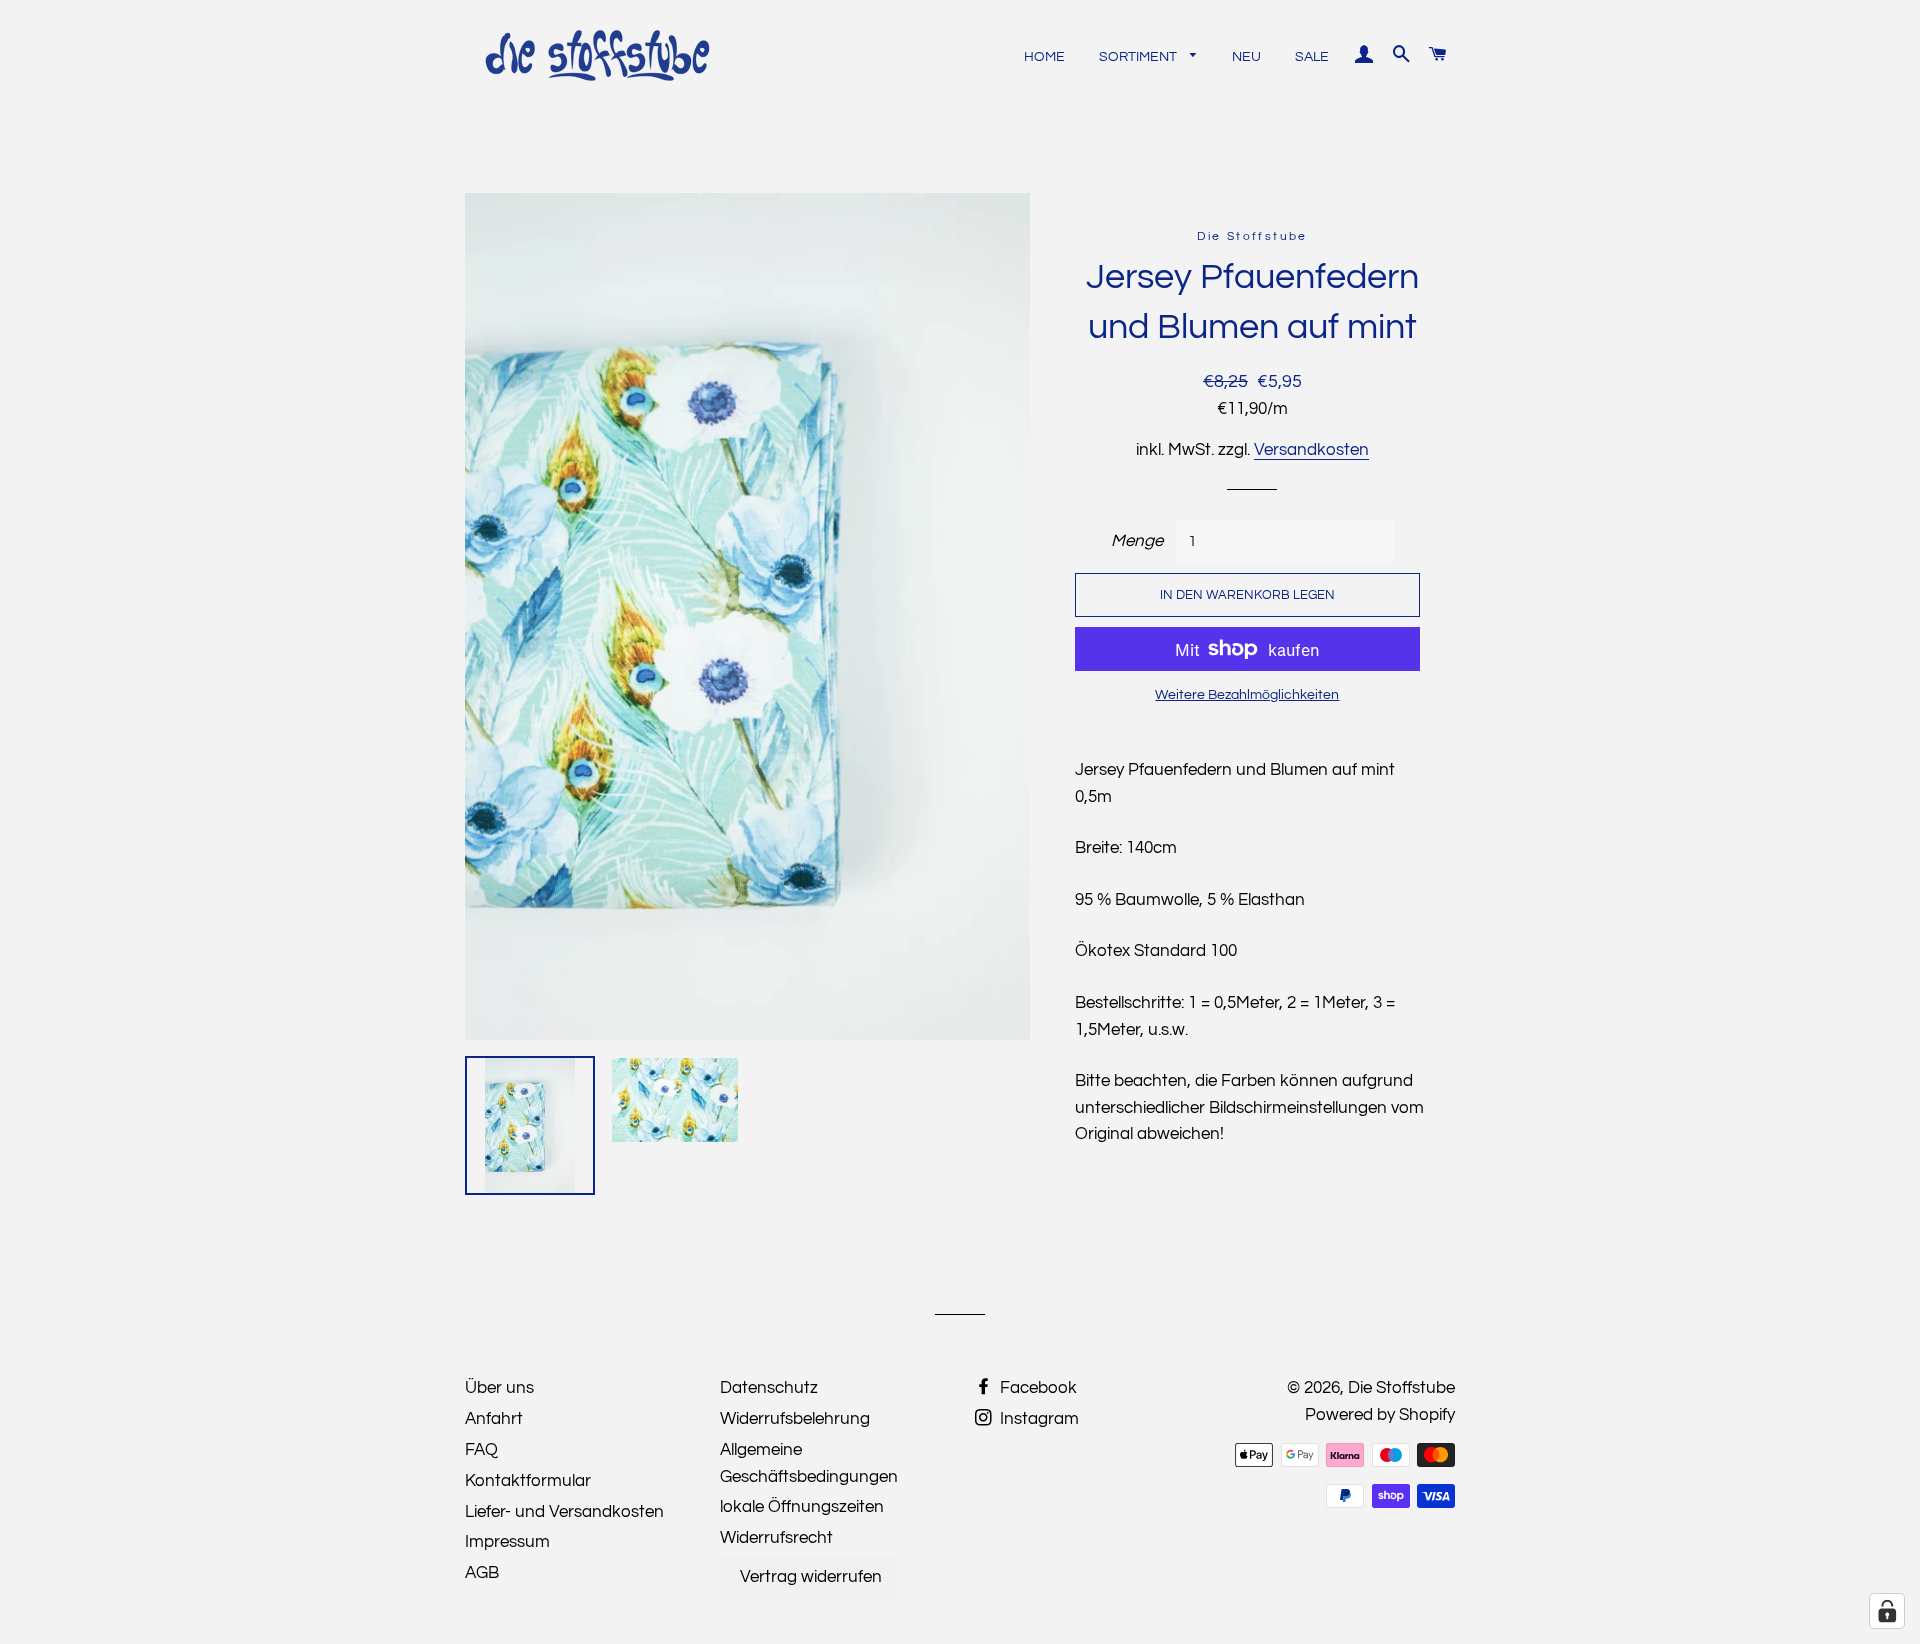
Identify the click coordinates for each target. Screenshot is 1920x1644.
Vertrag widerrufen (811, 1577)
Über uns (499, 1388)
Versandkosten (1311, 450)
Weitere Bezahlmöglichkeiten (1247, 695)
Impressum (507, 1542)
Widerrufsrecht (776, 1538)
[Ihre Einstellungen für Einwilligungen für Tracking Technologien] (1887, 1611)
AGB (482, 1573)
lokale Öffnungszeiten (802, 1507)
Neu (1246, 57)
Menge (1137, 541)
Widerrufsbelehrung (795, 1419)
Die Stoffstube (1401, 1388)
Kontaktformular (528, 1481)
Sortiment (1139, 57)
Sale (1312, 57)
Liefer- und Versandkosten (564, 1512)
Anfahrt (494, 1419)
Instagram (1037, 1419)
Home (1044, 57)
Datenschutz (769, 1388)
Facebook (1036, 1388)
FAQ (481, 1450)
